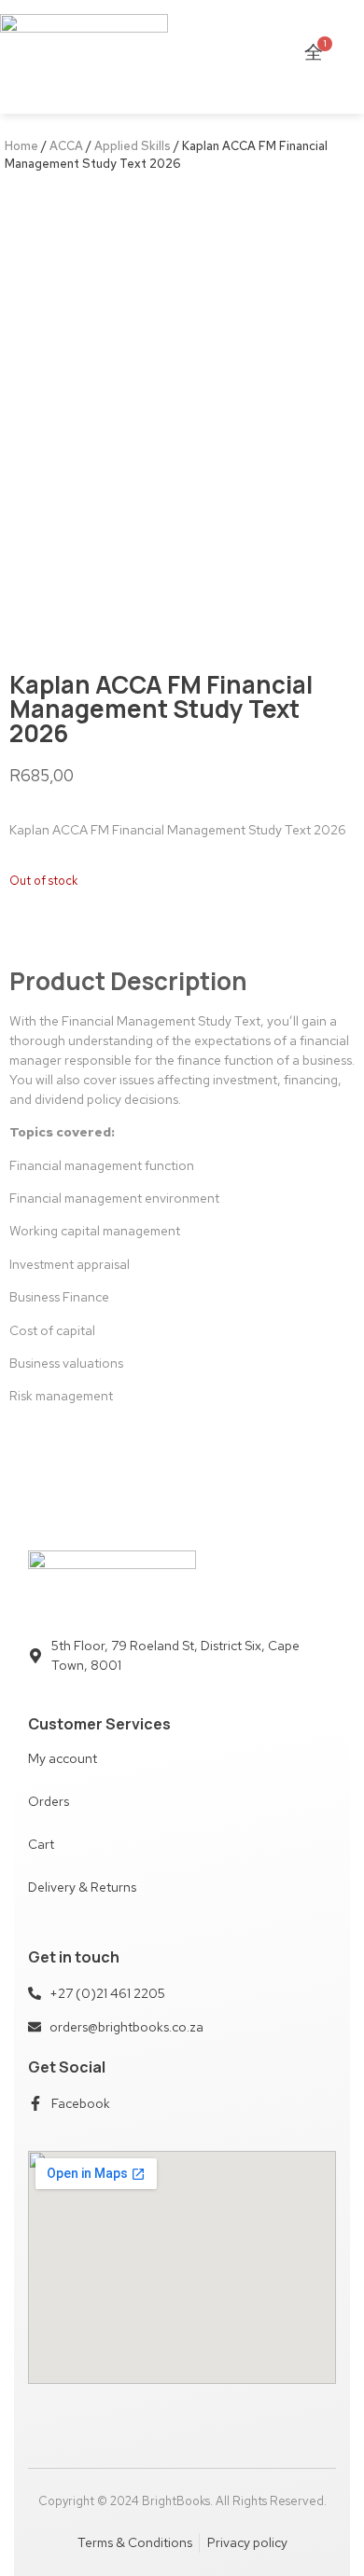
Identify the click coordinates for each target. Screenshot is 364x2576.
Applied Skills (133, 146)
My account (63, 1758)
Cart (41, 1844)
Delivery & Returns (82, 1887)
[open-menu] (219, 57)
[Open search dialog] (338, 57)
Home (21, 146)
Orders (49, 1801)
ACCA (66, 146)
